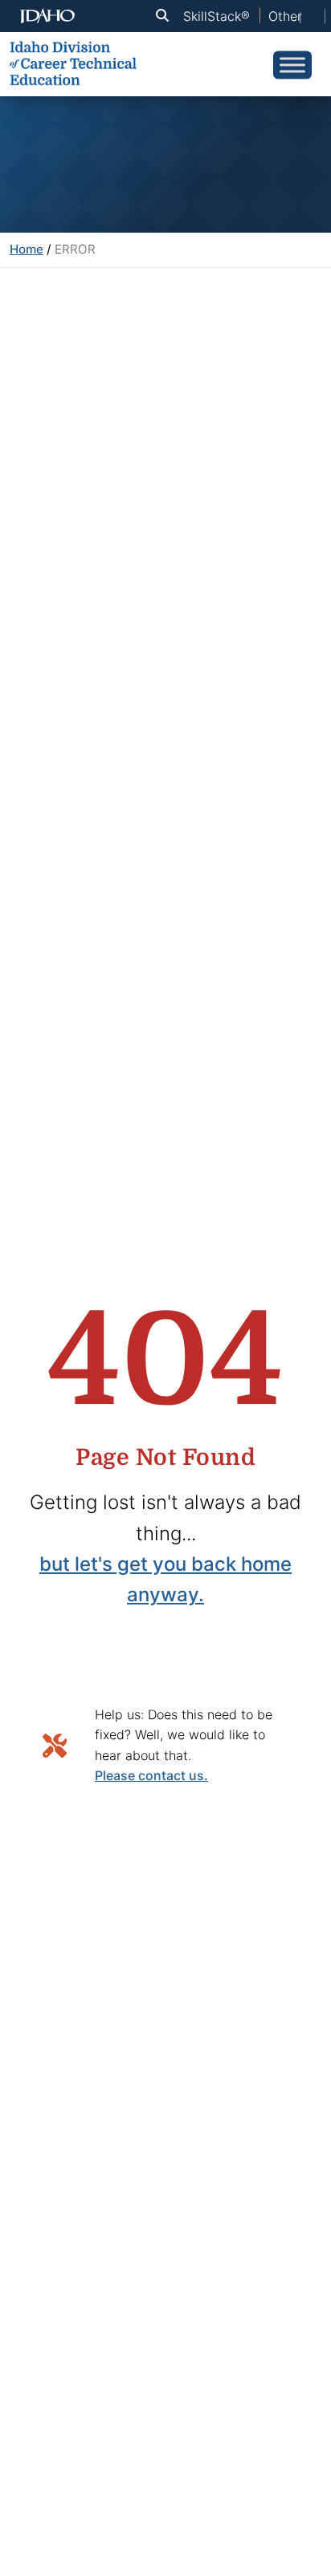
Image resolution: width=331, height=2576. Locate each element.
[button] (165, 16)
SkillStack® (217, 16)
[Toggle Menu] (292, 65)
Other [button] (285, 16)
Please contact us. (151, 1775)
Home (27, 249)
